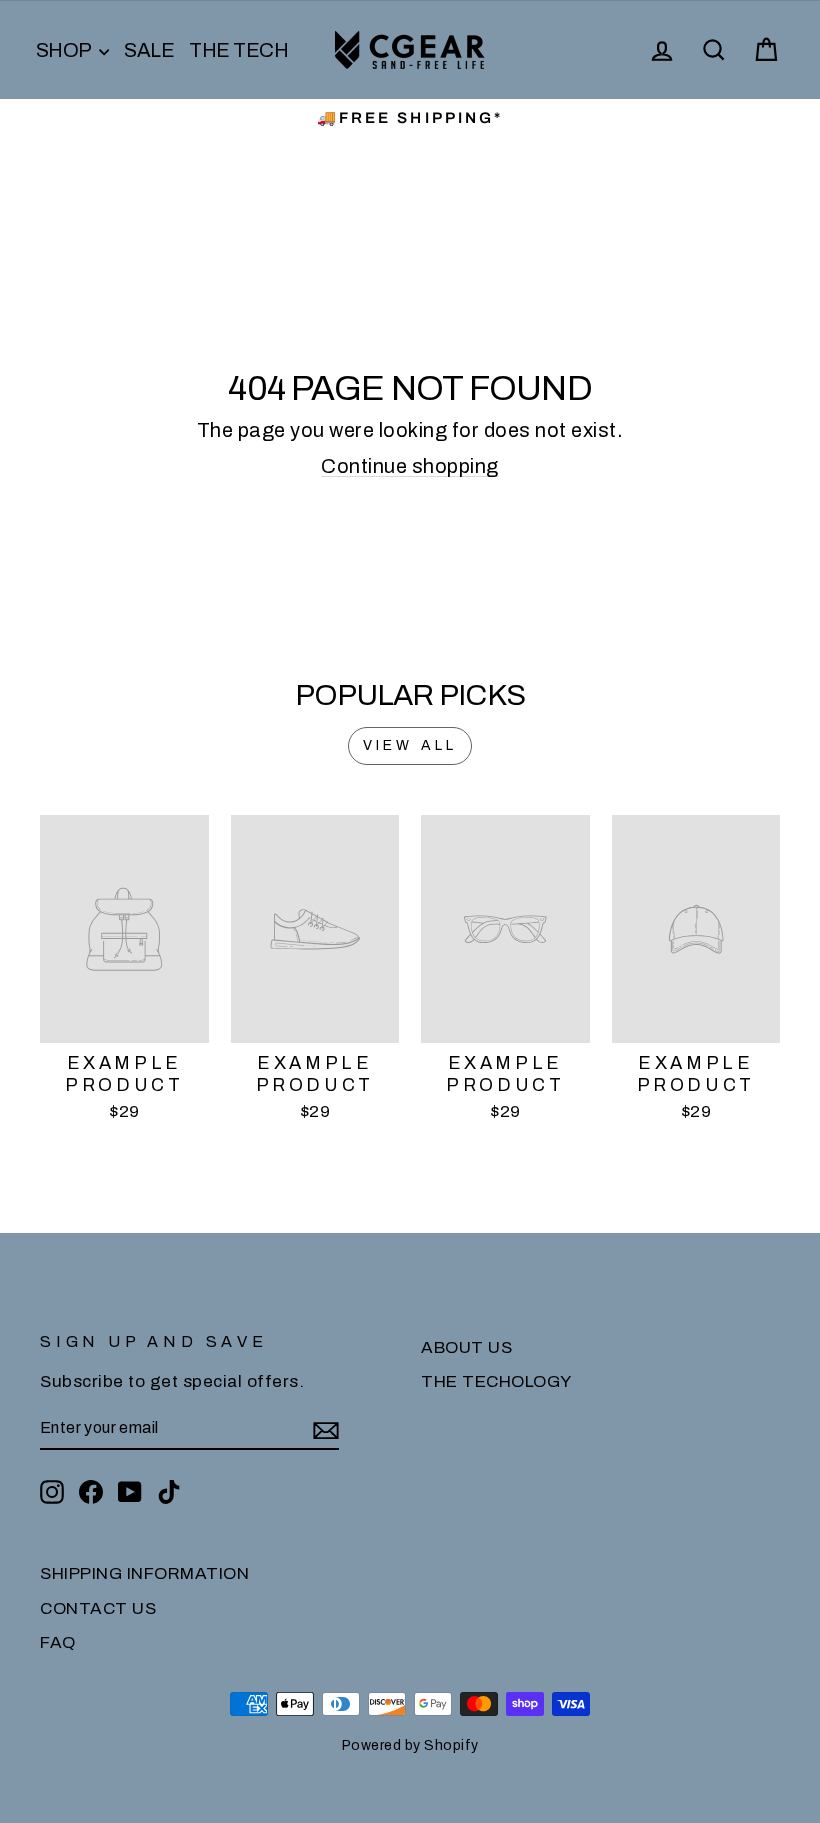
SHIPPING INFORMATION (144, 1573)
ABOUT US (466, 1347)
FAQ (58, 1642)
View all (410, 745)
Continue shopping (410, 466)
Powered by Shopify (410, 1745)
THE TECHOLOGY (496, 1381)
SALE (149, 50)
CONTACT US (98, 1608)
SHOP (65, 50)
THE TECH (238, 50)
